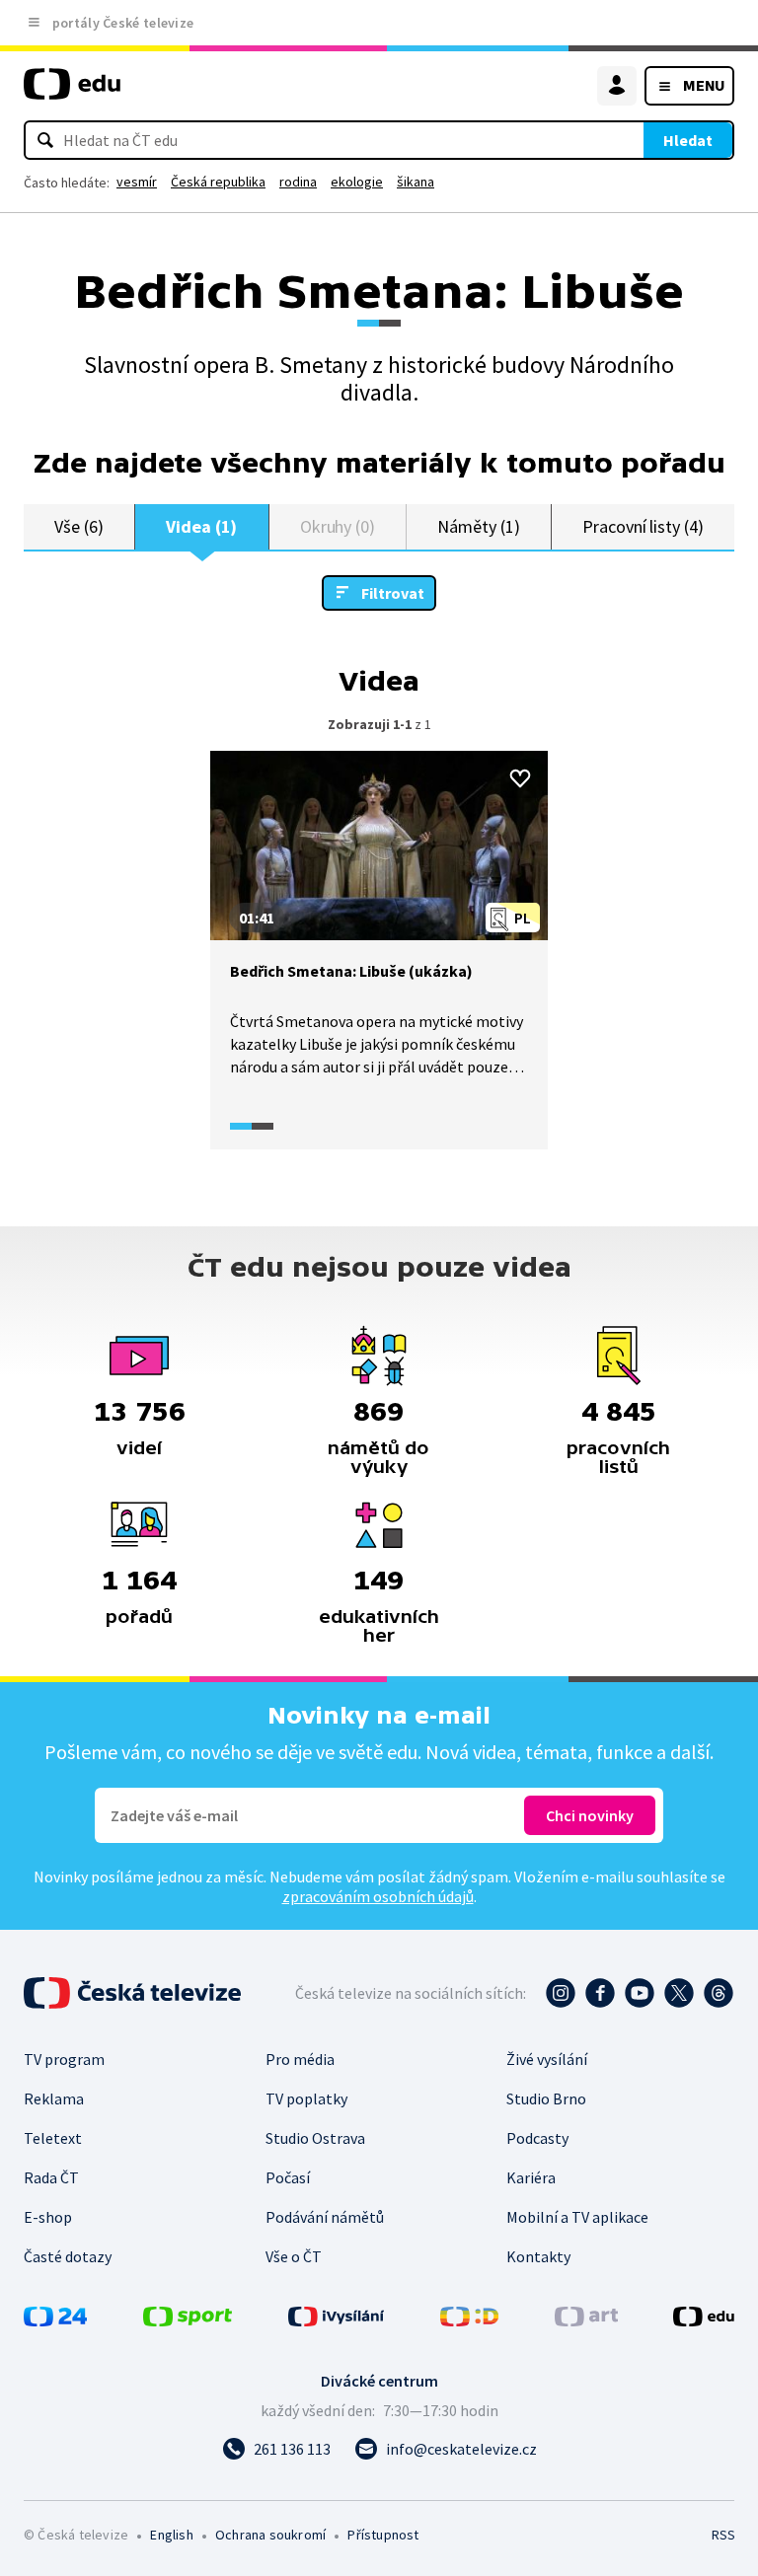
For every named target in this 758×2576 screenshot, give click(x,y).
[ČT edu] (72, 92)
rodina (298, 182)
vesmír (137, 182)
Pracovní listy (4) (643, 526)
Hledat (688, 140)
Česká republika (218, 182)
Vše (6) (79, 526)
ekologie (357, 182)
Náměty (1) (478, 526)
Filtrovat (393, 593)
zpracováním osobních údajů (378, 1896)
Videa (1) (201, 526)
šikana (416, 182)
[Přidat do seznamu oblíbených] (520, 778)
